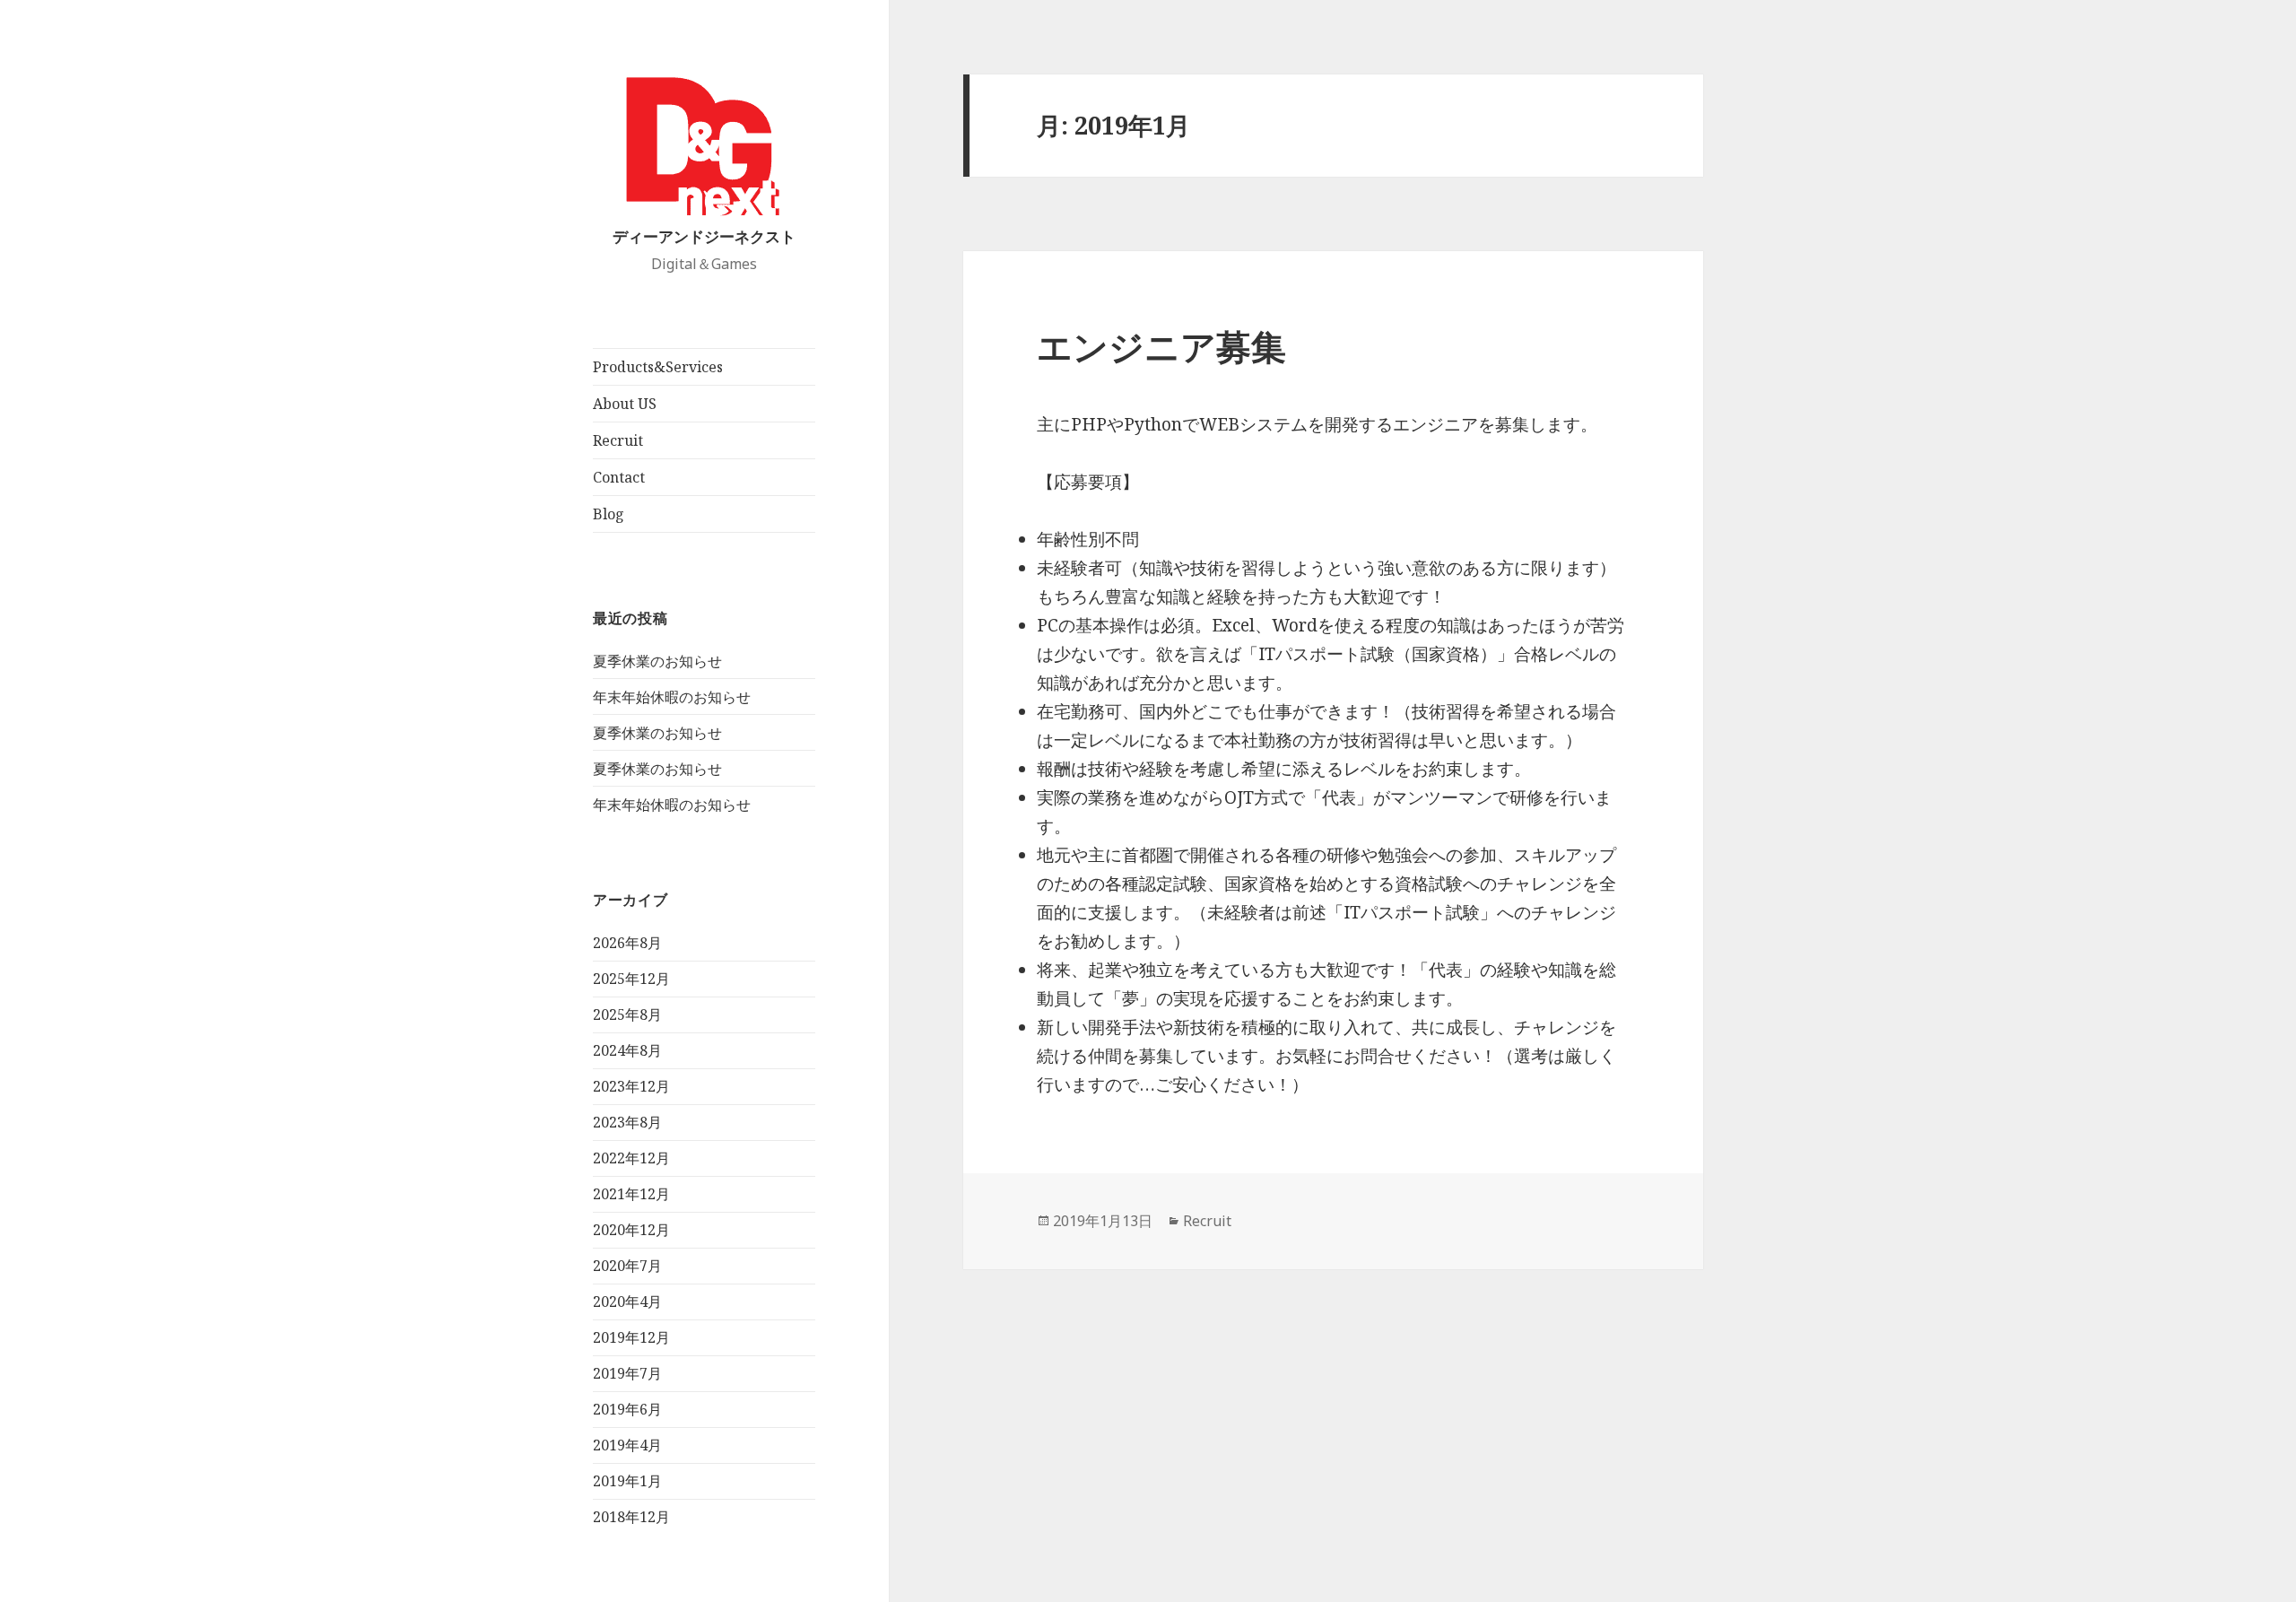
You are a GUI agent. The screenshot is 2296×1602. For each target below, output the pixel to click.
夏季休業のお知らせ (657, 661)
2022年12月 (631, 1158)
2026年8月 (627, 943)
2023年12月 (631, 1086)
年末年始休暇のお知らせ (672, 697)
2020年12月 (631, 1230)
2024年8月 (627, 1050)
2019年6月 (627, 1409)
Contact (619, 477)
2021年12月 (631, 1194)
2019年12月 (631, 1337)
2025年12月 (631, 979)
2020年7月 (627, 1266)
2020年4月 (627, 1302)
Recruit (618, 440)
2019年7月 (627, 1373)
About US (625, 404)
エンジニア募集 (1161, 346)
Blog (609, 514)
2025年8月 (627, 1014)
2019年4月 (627, 1445)
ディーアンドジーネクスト (704, 236)
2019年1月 (627, 1481)
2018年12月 (631, 1517)
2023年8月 (627, 1122)
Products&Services (658, 367)
